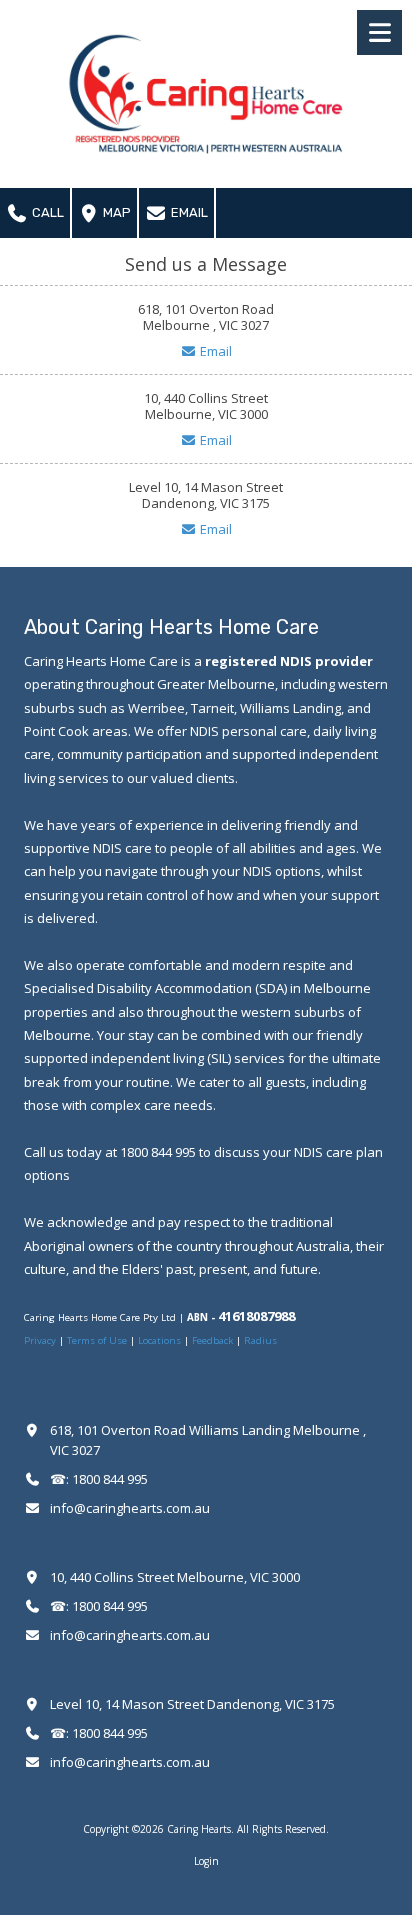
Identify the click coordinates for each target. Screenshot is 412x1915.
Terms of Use (98, 1340)
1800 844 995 (110, 1479)
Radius (260, 1340)
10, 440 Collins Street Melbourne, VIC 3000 (175, 1577)
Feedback (212, 1340)
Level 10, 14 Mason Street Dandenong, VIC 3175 (192, 1704)
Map (115, 212)
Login (206, 1861)
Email (188, 212)
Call (46, 212)
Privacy (41, 1340)
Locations (159, 1340)
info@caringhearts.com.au (130, 1508)
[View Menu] (379, 32)
